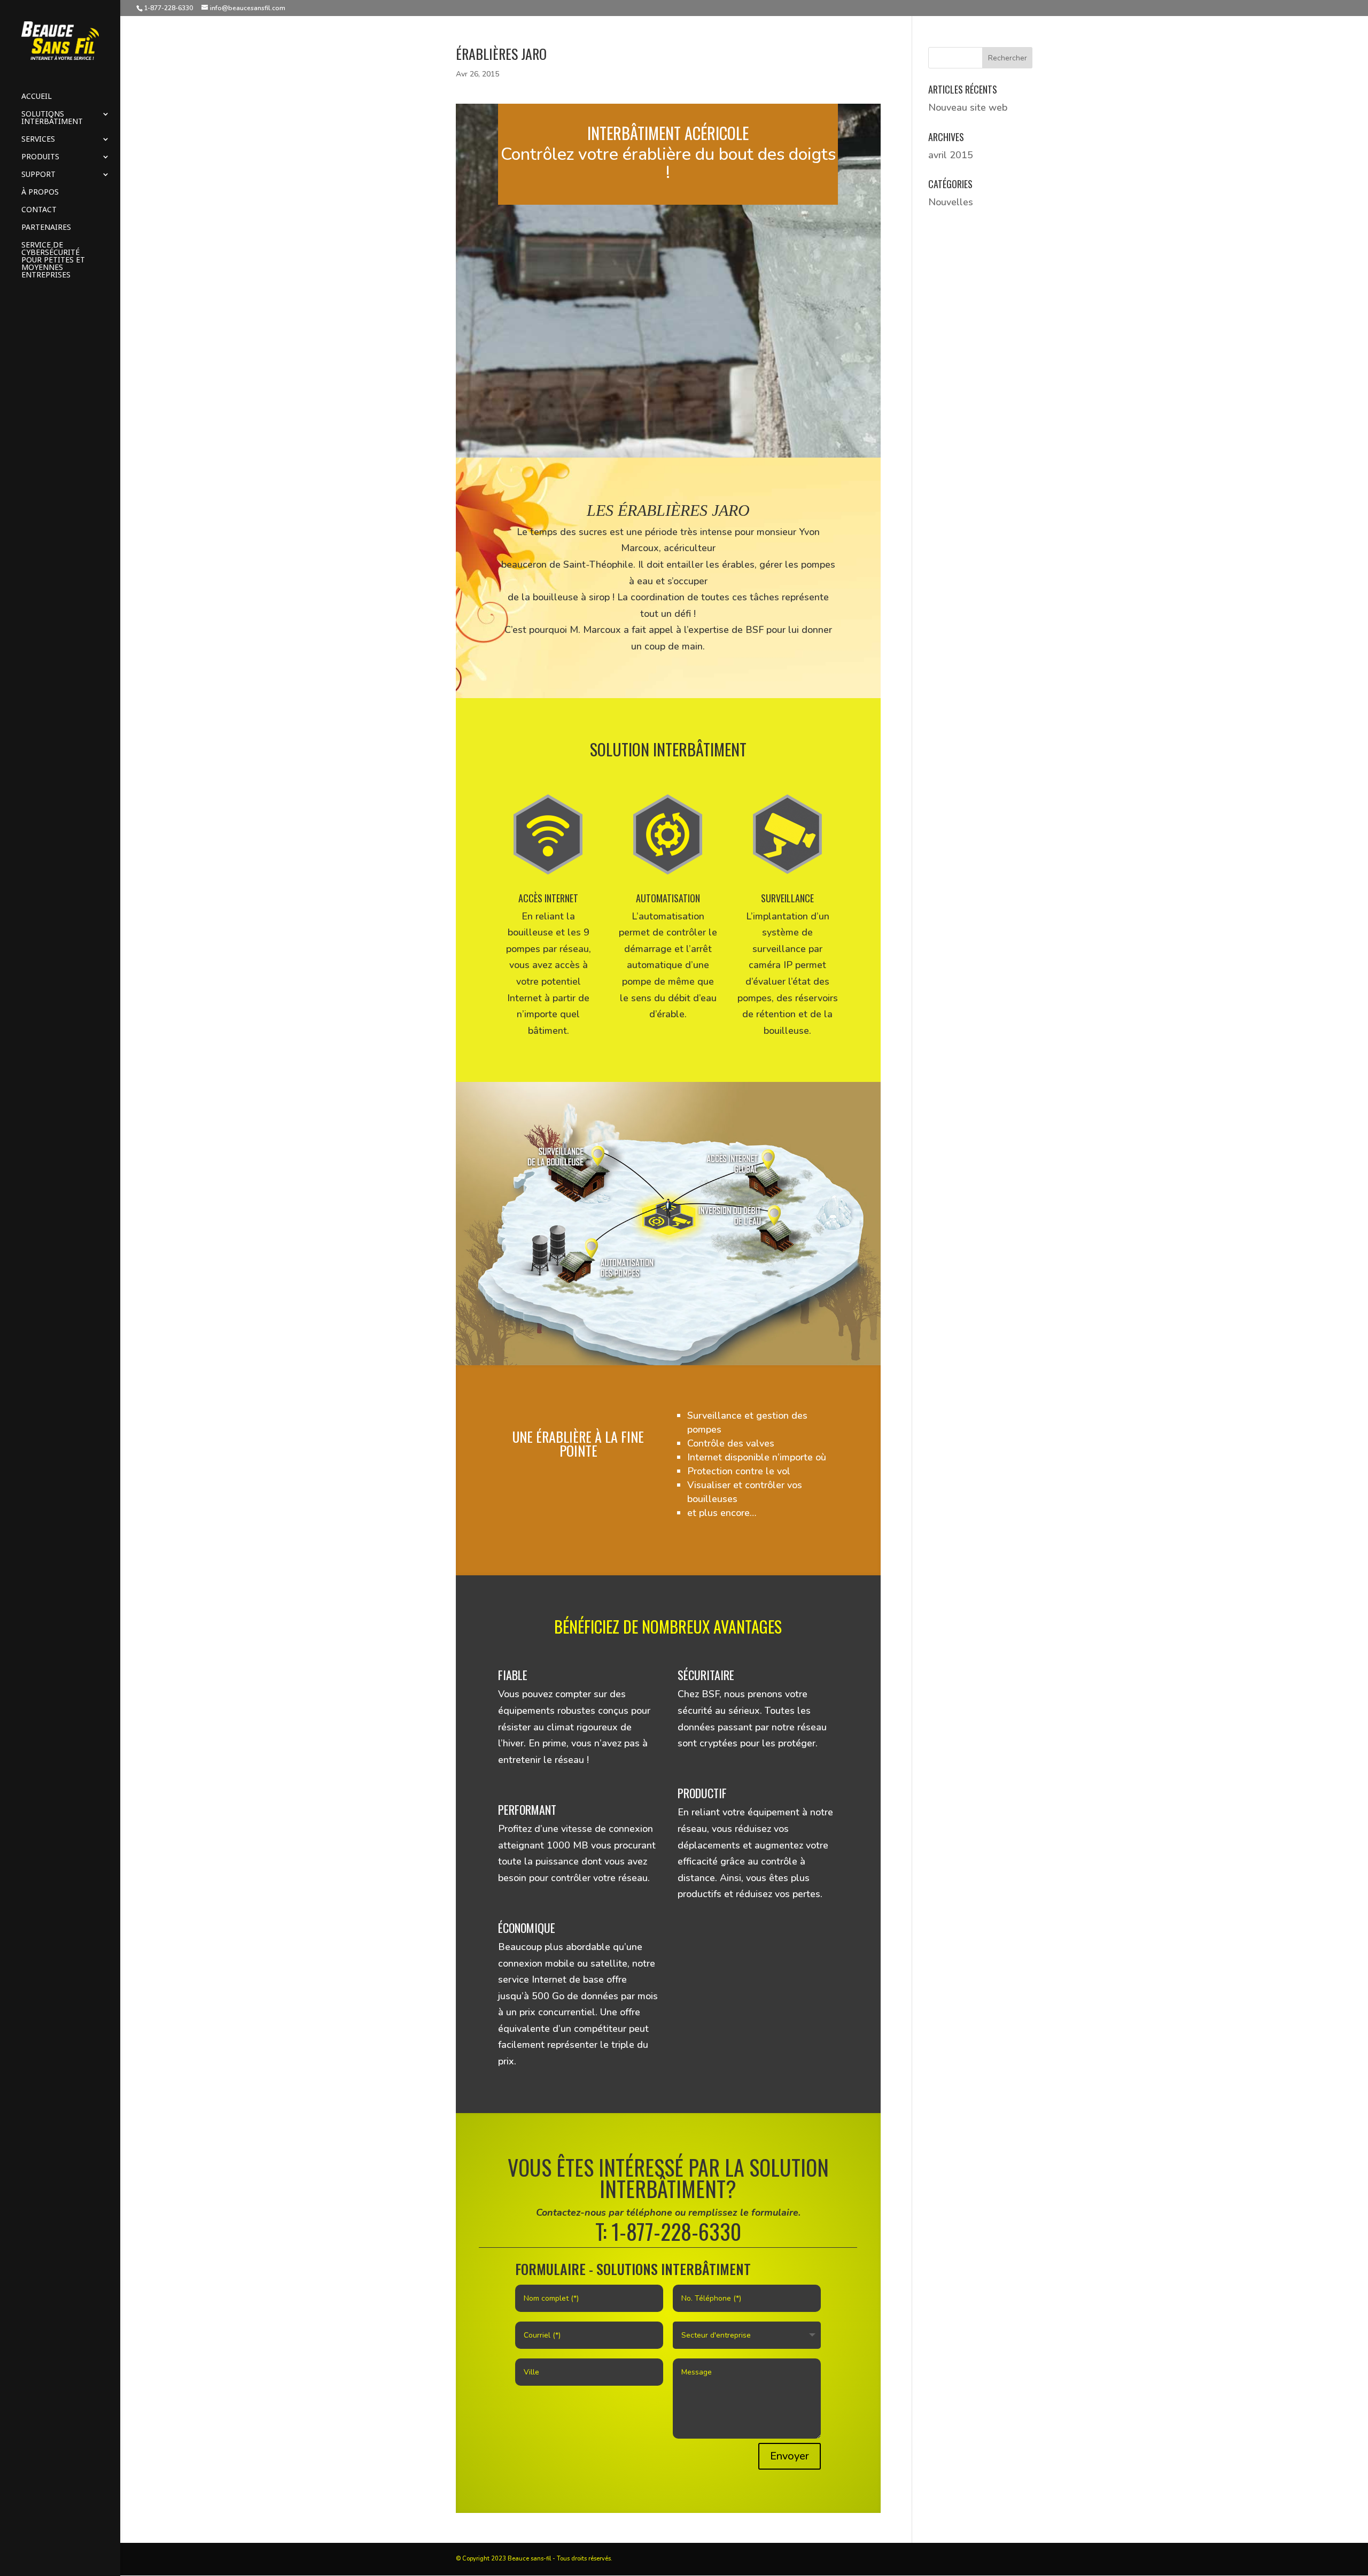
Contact (39, 210)
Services (38, 140)
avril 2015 (951, 155)
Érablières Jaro (501, 54)
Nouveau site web (968, 107)
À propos (40, 192)
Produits (40, 157)
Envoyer (790, 2456)
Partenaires (46, 228)
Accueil (37, 97)
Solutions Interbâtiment (52, 118)
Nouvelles (951, 202)
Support (38, 175)
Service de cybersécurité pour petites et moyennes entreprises (53, 260)
